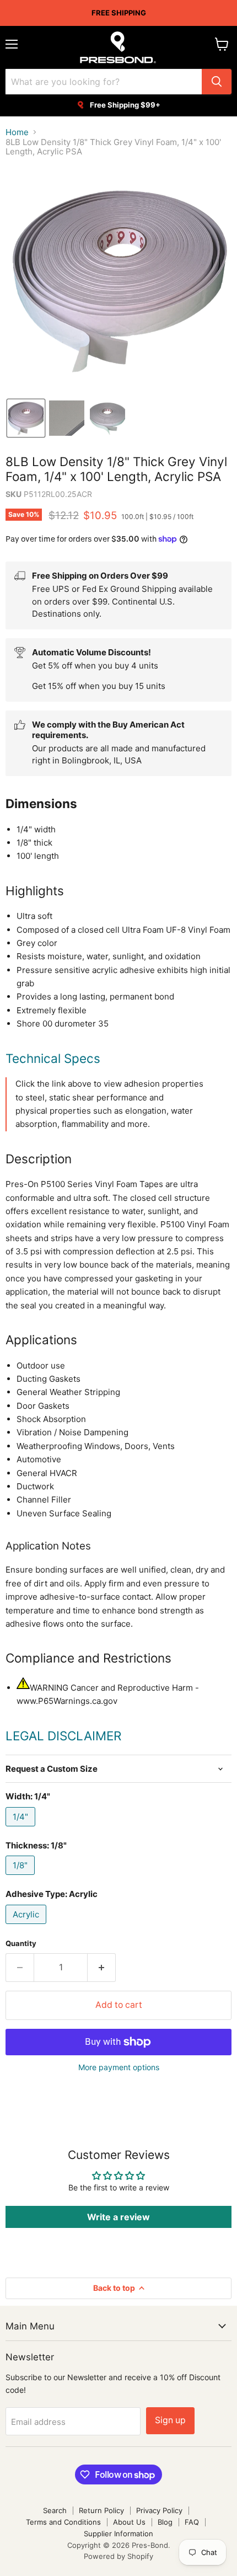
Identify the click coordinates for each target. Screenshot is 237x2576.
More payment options (119, 2067)
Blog (165, 2522)
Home (17, 132)
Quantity (21, 1944)
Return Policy (101, 2510)
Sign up (170, 2420)
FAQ (192, 2522)
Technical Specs (53, 1058)
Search (55, 2510)
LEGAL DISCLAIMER (63, 1736)
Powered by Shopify (118, 2556)
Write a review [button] (118, 2217)
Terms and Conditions (63, 2522)
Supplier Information (118, 2534)
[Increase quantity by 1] (102, 1968)
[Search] (217, 82)
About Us (129, 2522)
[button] (26, 418)
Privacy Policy (159, 2510)
